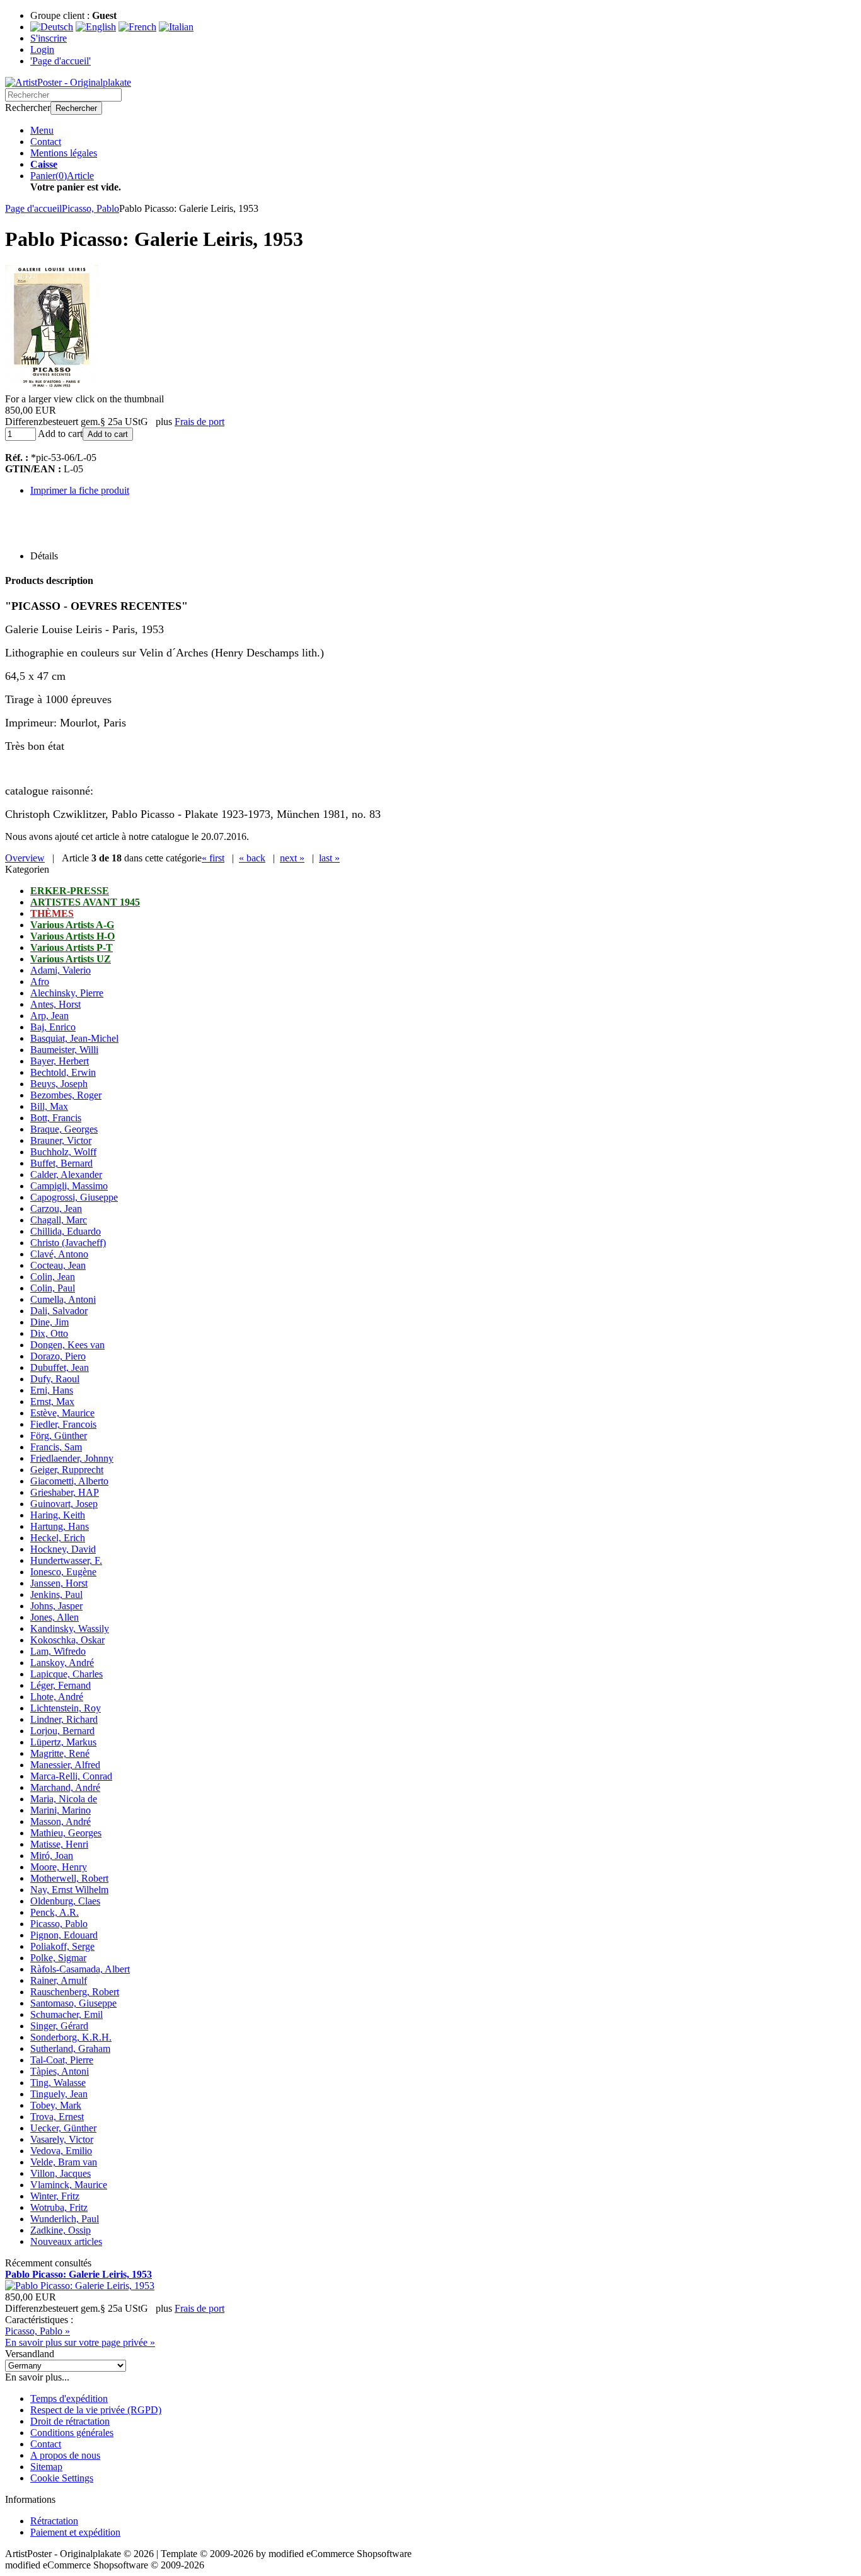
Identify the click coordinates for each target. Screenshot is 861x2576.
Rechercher (76, 108)
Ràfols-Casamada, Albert (80, 1969)
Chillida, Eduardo (66, 1231)
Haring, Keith (58, 1515)
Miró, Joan (52, 1856)
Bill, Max (49, 1106)
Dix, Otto (49, 1333)
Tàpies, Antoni (60, 2071)
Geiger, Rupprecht (67, 1470)
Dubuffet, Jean (60, 1367)
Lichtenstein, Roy (66, 1708)
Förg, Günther (59, 1436)
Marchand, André (65, 1787)
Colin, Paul (53, 1288)
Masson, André (61, 1821)
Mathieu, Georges (66, 1833)
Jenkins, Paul (56, 1594)
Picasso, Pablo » (38, 2331)
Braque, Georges (64, 1129)
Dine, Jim (49, 1322)
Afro (40, 982)
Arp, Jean (49, 1016)
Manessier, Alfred (65, 1765)
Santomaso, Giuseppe (73, 2003)
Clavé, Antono (59, 1254)
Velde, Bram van (64, 2162)
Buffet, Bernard (61, 1163)
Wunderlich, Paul (65, 2219)
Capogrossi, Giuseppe (74, 1197)
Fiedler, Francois (63, 1424)
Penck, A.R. (55, 1912)
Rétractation (54, 2521)
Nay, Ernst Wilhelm (69, 1890)
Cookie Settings (62, 2478)
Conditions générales (72, 2433)
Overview (25, 858)
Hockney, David (63, 1549)
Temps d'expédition (69, 2398)
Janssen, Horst (59, 1583)
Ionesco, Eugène (63, 1572)
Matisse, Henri (59, 1844)
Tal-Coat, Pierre (62, 2060)
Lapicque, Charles (66, 1674)
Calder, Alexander (66, 1174)
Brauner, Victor (61, 1140)
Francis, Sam (56, 1447)
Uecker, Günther (63, 2128)
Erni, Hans (52, 1390)
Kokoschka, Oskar (67, 1640)
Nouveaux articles (66, 2241)
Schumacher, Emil (66, 2014)
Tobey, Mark (56, 2105)
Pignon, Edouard (64, 1935)
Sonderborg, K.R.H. (71, 2037)
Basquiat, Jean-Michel (74, 1038)
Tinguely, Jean (59, 2094)
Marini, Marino (61, 1810)
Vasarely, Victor (62, 2139)
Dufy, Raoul (55, 1379)
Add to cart (108, 434)
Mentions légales (64, 153)
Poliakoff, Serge (62, 1946)
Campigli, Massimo (69, 1186)
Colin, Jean (53, 1277)
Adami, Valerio (61, 970)
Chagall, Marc (59, 1220)
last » (329, 858)
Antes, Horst (55, 1004)
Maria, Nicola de (64, 1799)
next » (292, 858)
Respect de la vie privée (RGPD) (96, 2410)
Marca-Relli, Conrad (71, 1776)
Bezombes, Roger (66, 1095)
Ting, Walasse (58, 2083)
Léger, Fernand (61, 1685)
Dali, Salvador (59, 1311)
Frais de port (199, 422)
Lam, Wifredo (58, 1651)
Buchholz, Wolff (63, 1152)
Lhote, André (57, 1697)
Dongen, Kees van (67, 1345)
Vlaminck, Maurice (69, 2185)
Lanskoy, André (62, 1663)
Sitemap (46, 2467)
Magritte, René (60, 1753)
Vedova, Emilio (61, 2151)
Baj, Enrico (53, 1027)
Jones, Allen (55, 1617)
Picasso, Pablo (59, 1924)
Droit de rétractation (70, 2421)
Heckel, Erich (58, 1538)
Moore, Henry (59, 1867)
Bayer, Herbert (60, 1061)
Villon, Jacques (61, 2173)
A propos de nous (65, 2455)
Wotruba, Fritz (59, 2207)
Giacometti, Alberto (69, 1481)
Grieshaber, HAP (65, 1492)
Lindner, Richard (64, 1719)
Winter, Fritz (55, 2196)
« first (213, 858)
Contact (46, 142)
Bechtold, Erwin (63, 1072)
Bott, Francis (56, 1118)
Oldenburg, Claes (65, 1901)
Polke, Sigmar (58, 1958)
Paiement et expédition (75, 2532)
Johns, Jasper (56, 1606)
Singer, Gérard (59, 2026)
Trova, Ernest (57, 2117)
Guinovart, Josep (64, 1504)
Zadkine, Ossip (61, 2230)
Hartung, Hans (60, 1526)
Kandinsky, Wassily (70, 1629)
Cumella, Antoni (63, 1299)
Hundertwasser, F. (66, 1560)
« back (252, 858)
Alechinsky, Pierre (67, 993)
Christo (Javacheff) (68, 1243)
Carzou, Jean (56, 1209)
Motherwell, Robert (69, 1878)
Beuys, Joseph (59, 1084)
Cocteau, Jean (58, 1265)
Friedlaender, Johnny (72, 1458)
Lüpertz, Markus (63, 1742)
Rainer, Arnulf (59, 1980)
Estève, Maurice (62, 1413)
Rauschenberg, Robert (75, 1992)
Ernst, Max (52, 1402)
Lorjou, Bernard (62, 1731)
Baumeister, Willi (64, 1050)
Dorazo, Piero (58, 1356)
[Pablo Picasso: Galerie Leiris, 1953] (52, 388)
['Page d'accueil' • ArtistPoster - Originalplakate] (68, 82)
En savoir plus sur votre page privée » (80, 2342)
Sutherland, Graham (70, 2049)
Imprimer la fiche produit (80, 490)
